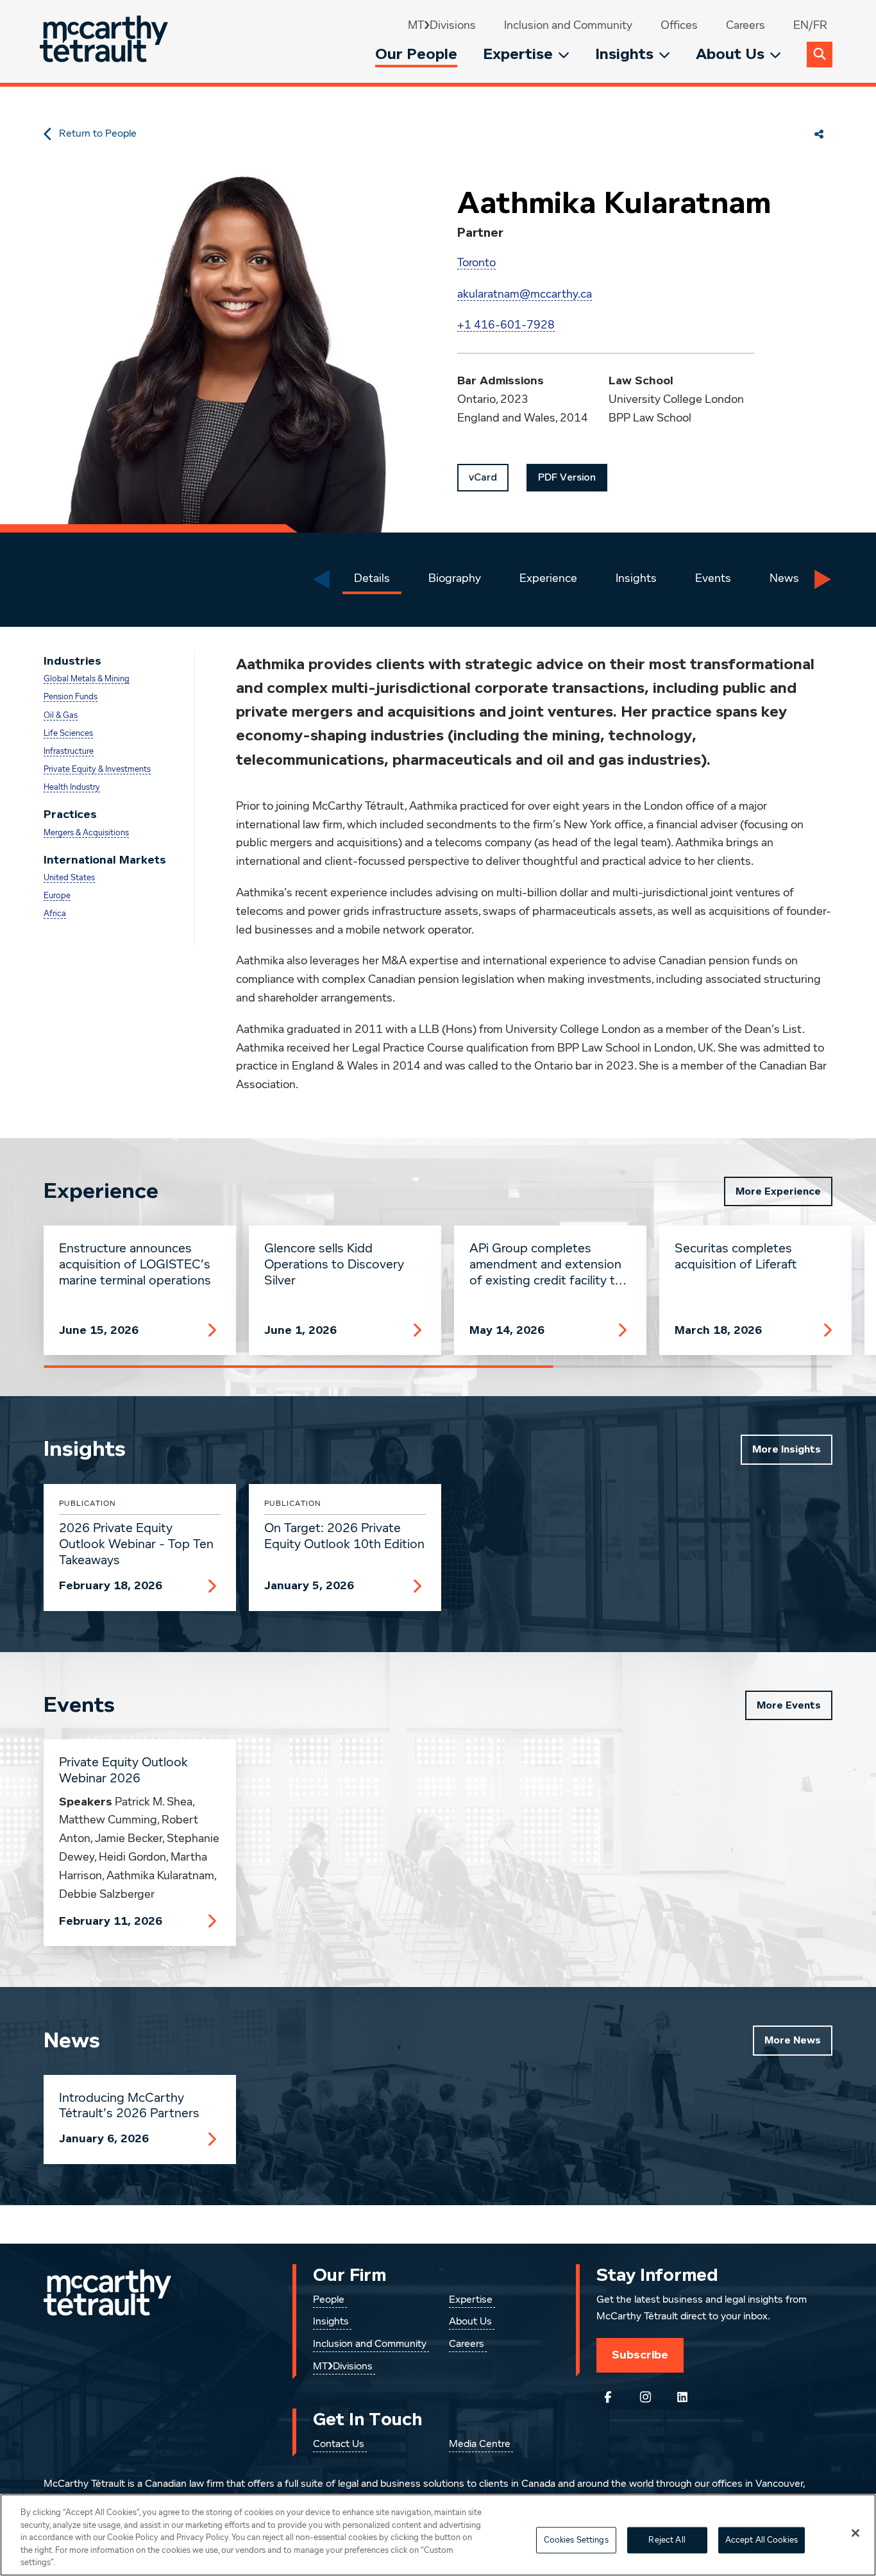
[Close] (855, 2533)
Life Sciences (68, 734)
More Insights (787, 1449)
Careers (745, 26)
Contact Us (339, 2444)
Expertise (518, 54)
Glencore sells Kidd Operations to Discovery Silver (334, 1265)
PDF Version (567, 477)
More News (793, 2040)
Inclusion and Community (568, 26)
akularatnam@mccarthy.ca (525, 294)
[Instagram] (645, 2397)
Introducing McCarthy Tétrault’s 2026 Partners (129, 2106)
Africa (55, 914)
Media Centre (480, 2444)
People (329, 2300)
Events (713, 579)
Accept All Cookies (762, 2540)
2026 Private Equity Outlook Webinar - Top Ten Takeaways (136, 1544)
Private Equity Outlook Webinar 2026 (123, 1770)
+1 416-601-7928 (506, 325)
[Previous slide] (321, 579)
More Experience (778, 1191)
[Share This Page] (819, 134)
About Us (730, 54)
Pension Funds (71, 697)
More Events (789, 1705)
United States (69, 878)
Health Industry (72, 788)
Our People (416, 54)
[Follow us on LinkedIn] (682, 2397)
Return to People (98, 134)
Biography (455, 579)
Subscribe (640, 2355)
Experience (548, 579)
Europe (57, 896)
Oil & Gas (61, 716)
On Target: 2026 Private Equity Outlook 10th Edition (344, 1536)
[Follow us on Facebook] (608, 2397)
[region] (438, 2535)
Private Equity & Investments (97, 770)
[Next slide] (823, 579)
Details (372, 579)
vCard (483, 477)
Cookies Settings (576, 2540)
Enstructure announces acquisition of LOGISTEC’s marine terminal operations (135, 1265)
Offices (679, 26)
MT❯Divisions (442, 26)
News (784, 579)
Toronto (476, 263)
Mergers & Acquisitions (86, 833)
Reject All (667, 2540)
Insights (624, 54)
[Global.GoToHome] (105, 41)
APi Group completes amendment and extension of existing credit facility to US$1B (546, 1265)
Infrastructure (69, 752)
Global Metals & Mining (87, 679)
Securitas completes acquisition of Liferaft (736, 1257)
